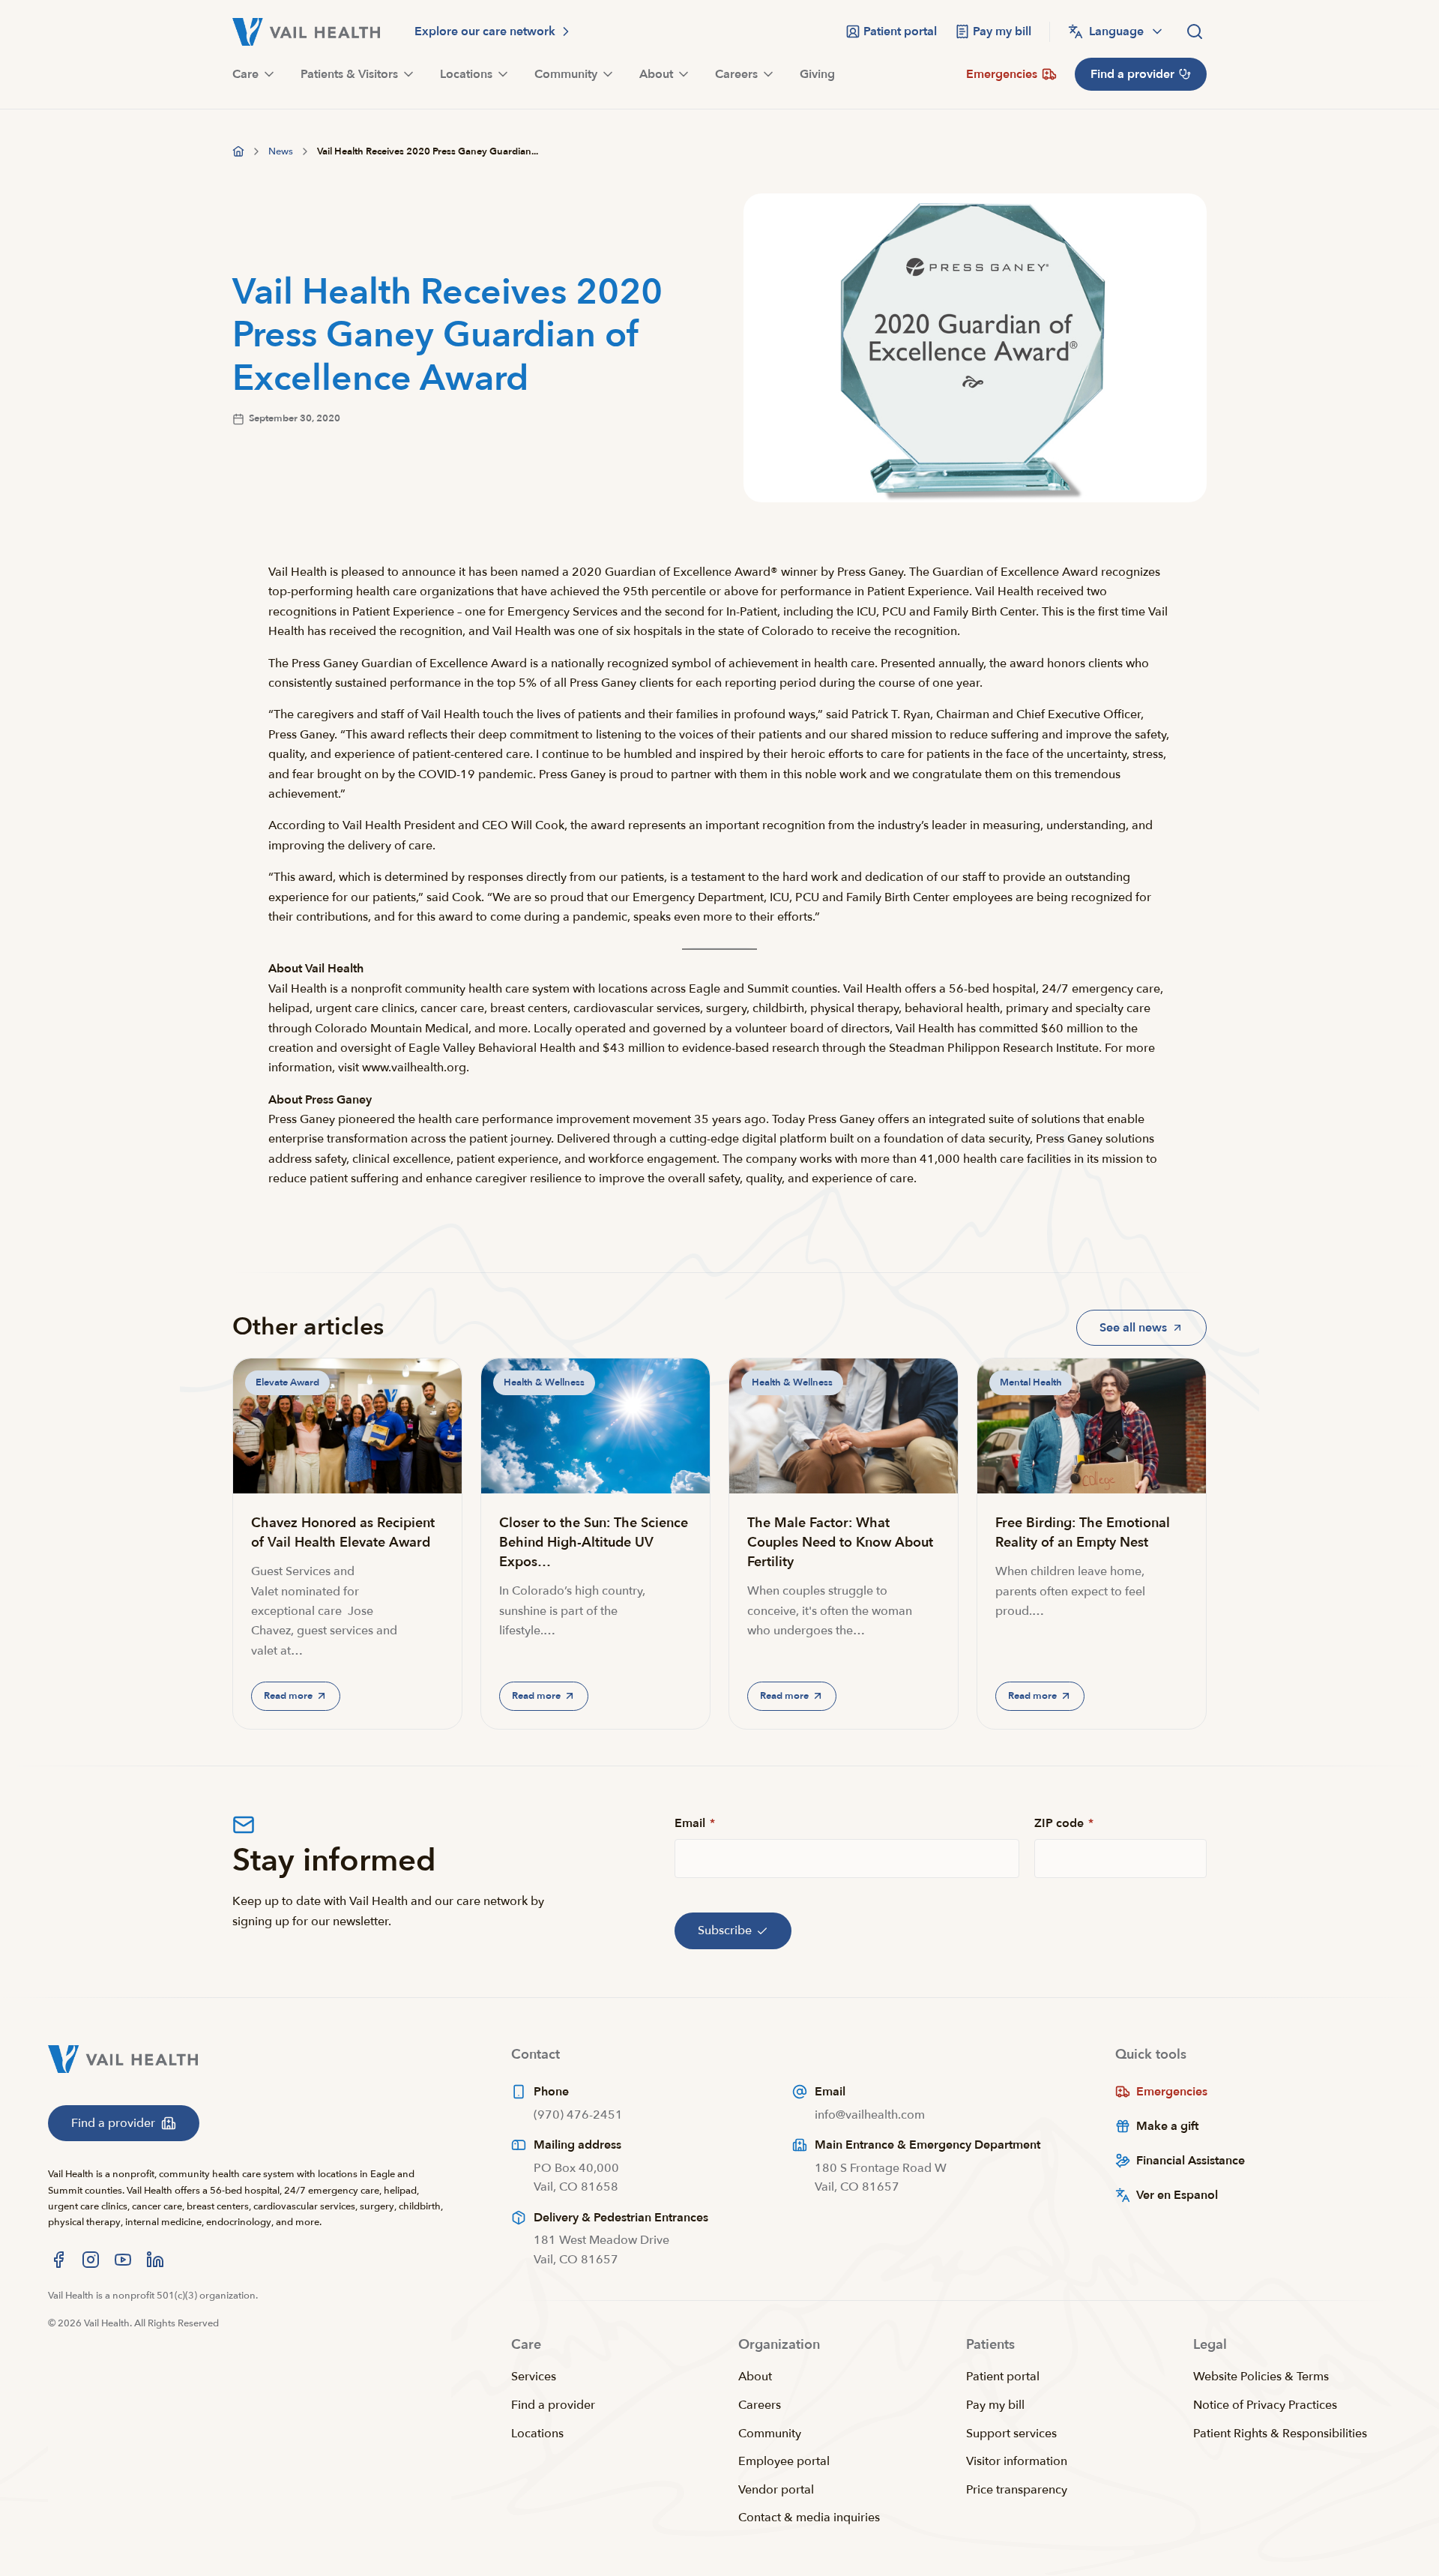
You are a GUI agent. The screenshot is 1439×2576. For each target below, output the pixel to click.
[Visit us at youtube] (123, 2260)
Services (534, 2377)
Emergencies (1172, 2092)
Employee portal (784, 2461)
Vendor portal (776, 2490)
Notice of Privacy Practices (1265, 2405)
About (755, 2377)
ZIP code (1064, 1823)
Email (695, 1823)
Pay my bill (995, 2405)
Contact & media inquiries (809, 2518)
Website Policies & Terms (1261, 2377)
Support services (1011, 2434)
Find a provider (553, 2405)
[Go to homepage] (238, 151)
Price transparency (1017, 2490)
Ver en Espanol (1177, 2195)
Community (770, 2434)
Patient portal (1003, 2377)
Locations (537, 2434)
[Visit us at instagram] (91, 2260)
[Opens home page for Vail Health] (306, 32)
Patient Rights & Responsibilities (1280, 2434)
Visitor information (1017, 2461)
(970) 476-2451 (578, 2115)
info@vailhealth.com (870, 2115)
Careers (760, 2405)
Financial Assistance (1191, 2161)
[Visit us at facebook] (58, 2260)
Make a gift (1167, 2126)
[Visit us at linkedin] (155, 2260)
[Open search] (1195, 31)
